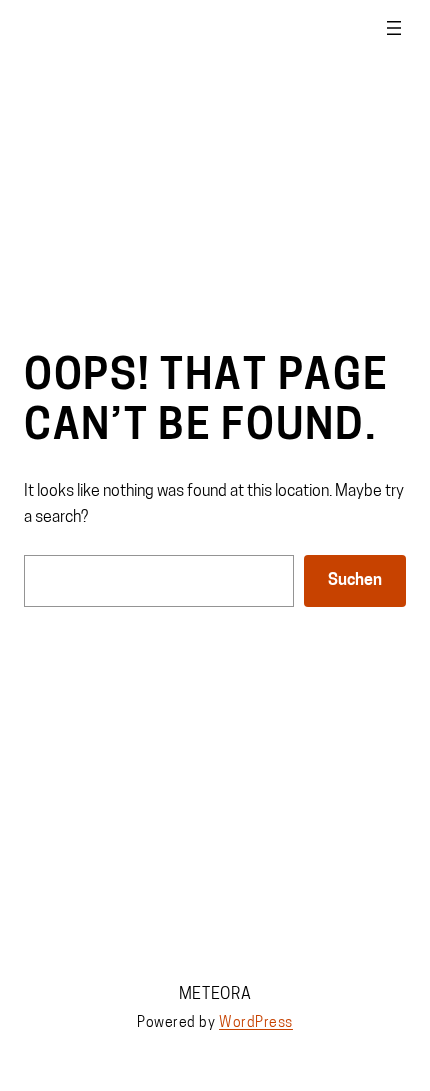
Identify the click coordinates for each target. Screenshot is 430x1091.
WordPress (256, 1023)
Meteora (215, 995)
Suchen (355, 581)
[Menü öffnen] (394, 28)
